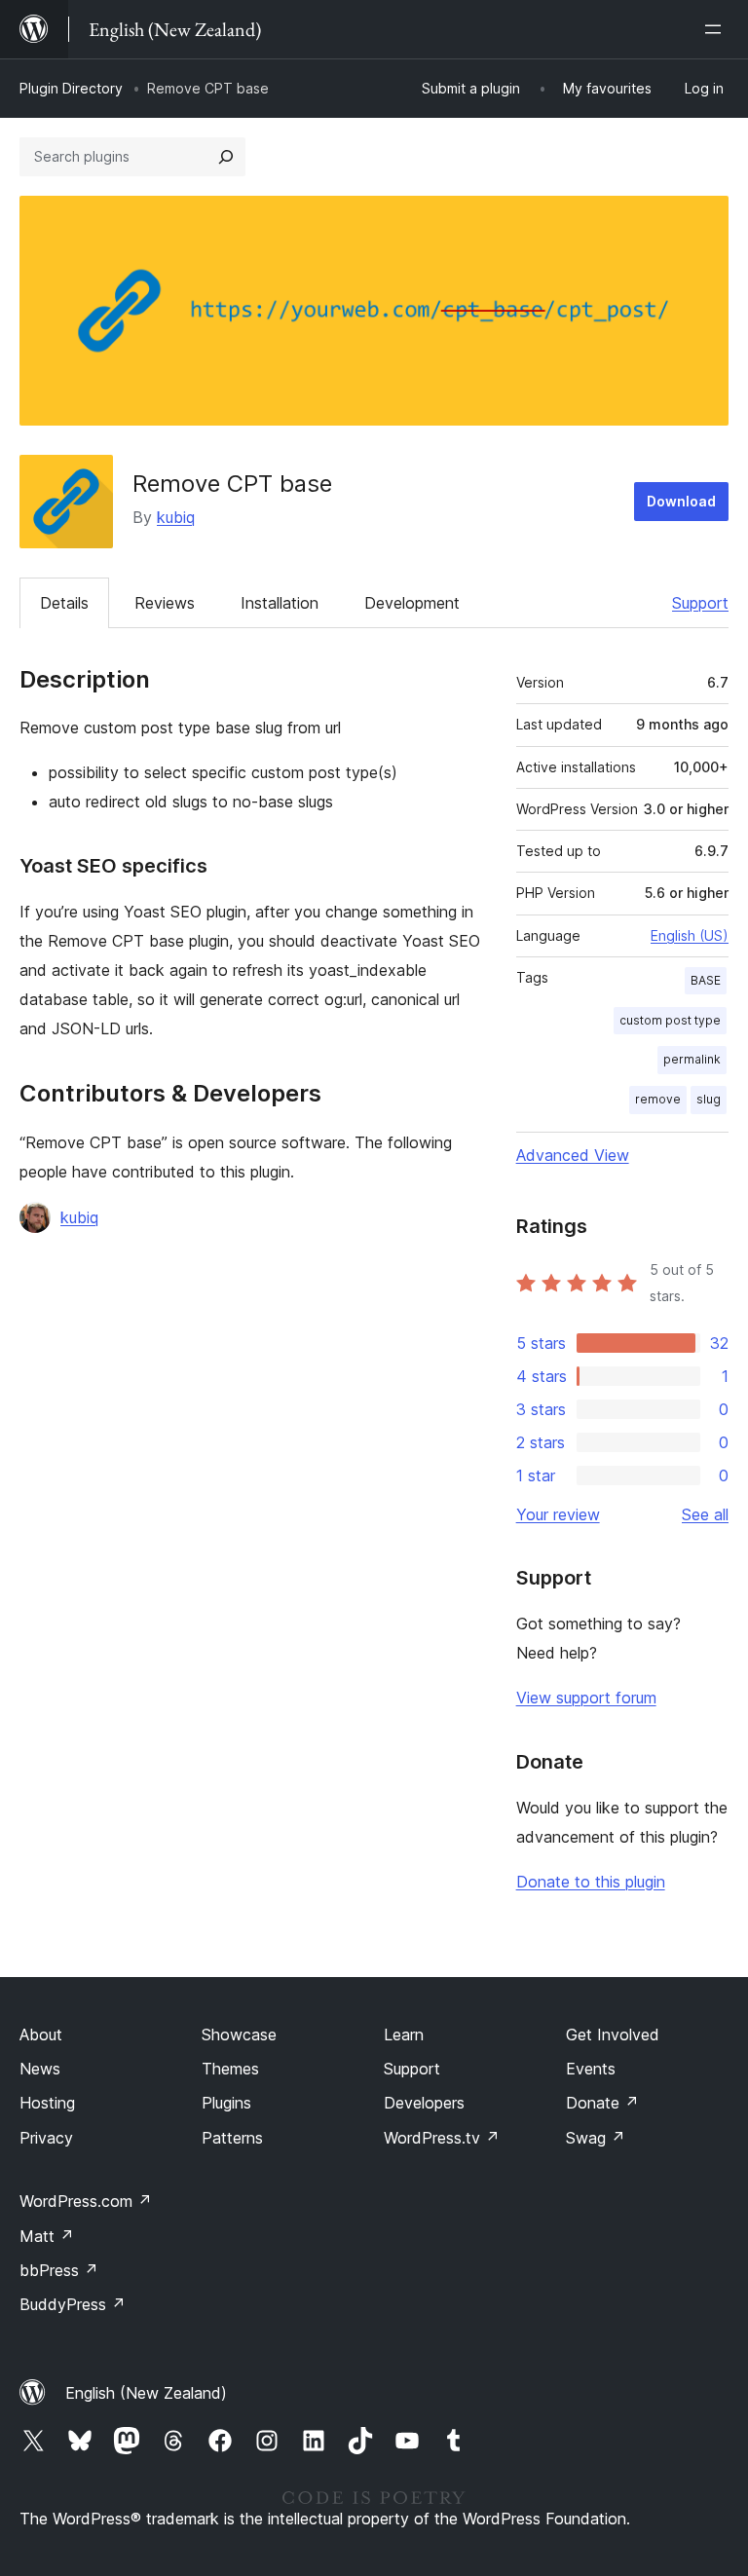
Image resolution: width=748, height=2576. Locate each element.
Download (681, 501)
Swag (596, 2138)
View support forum (586, 1698)
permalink (692, 1059)
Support (700, 603)
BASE (706, 980)
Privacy (46, 2138)
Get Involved (613, 2035)
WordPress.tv (442, 2138)
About (41, 2035)
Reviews (165, 603)
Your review (558, 1514)
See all (705, 1514)
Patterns (232, 2138)
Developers (424, 2103)
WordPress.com (86, 2201)
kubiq (176, 517)
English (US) (690, 935)
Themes (230, 2069)
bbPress (59, 2270)
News (40, 2069)
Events (591, 2069)
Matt (47, 2236)
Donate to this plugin (591, 1882)
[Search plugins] (226, 157)
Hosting (47, 2103)
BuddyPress (73, 2304)
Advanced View (573, 1155)
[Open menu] (717, 29)
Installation (280, 603)
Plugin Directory (71, 88)
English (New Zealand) (146, 2393)
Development (412, 603)
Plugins (226, 2103)
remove (658, 1099)
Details (64, 603)
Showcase (239, 2035)
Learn (404, 2035)
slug (709, 1099)
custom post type (670, 1020)
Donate (602, 2103)
